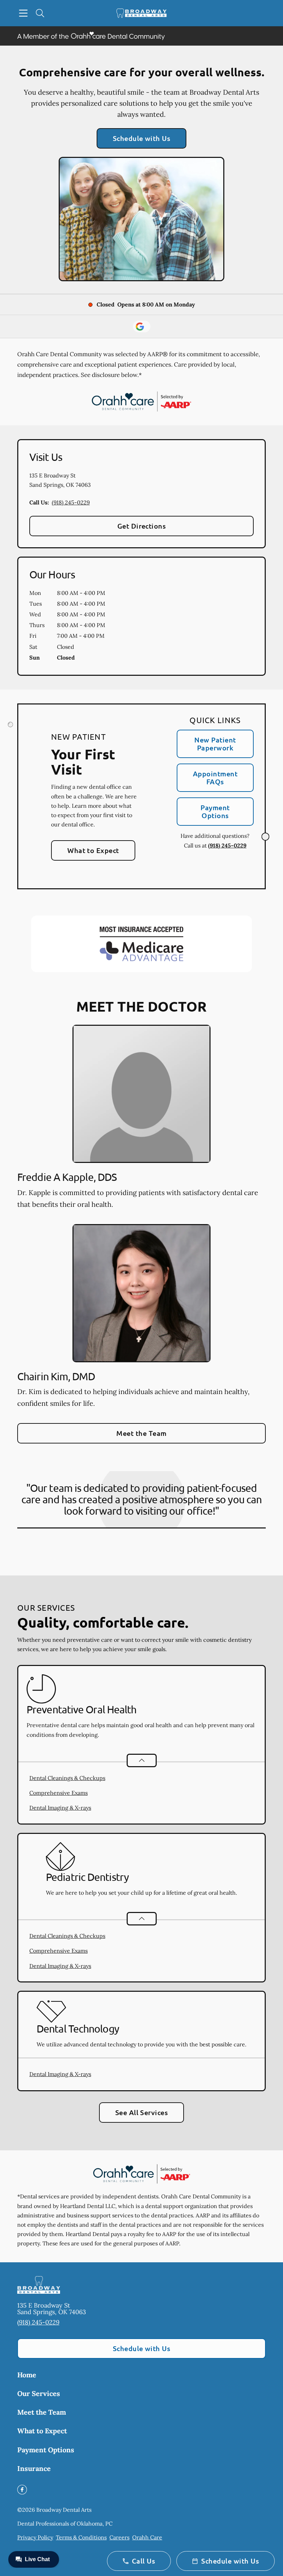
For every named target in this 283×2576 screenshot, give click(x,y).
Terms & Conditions (81, 2537)
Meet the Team (141, 1433)
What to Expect (93, 850)
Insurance (34, 2468)
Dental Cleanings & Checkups (67, 1778)
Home (27, 2375)
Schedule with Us (142, 138)
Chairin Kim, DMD (56, 1376)
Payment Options (215, 811)
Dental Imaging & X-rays (60, 1808)
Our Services (39, 2393)
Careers (119, 2537)
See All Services (142, 2112)
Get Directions (142, 526)
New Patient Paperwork (215, 744)
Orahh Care (147, 2537)
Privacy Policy (35, 2537)
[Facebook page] (22, 2490)
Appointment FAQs (215, 778)
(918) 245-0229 (71, 502)
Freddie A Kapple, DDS (67, 1177)
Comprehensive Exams (58, 1793)
